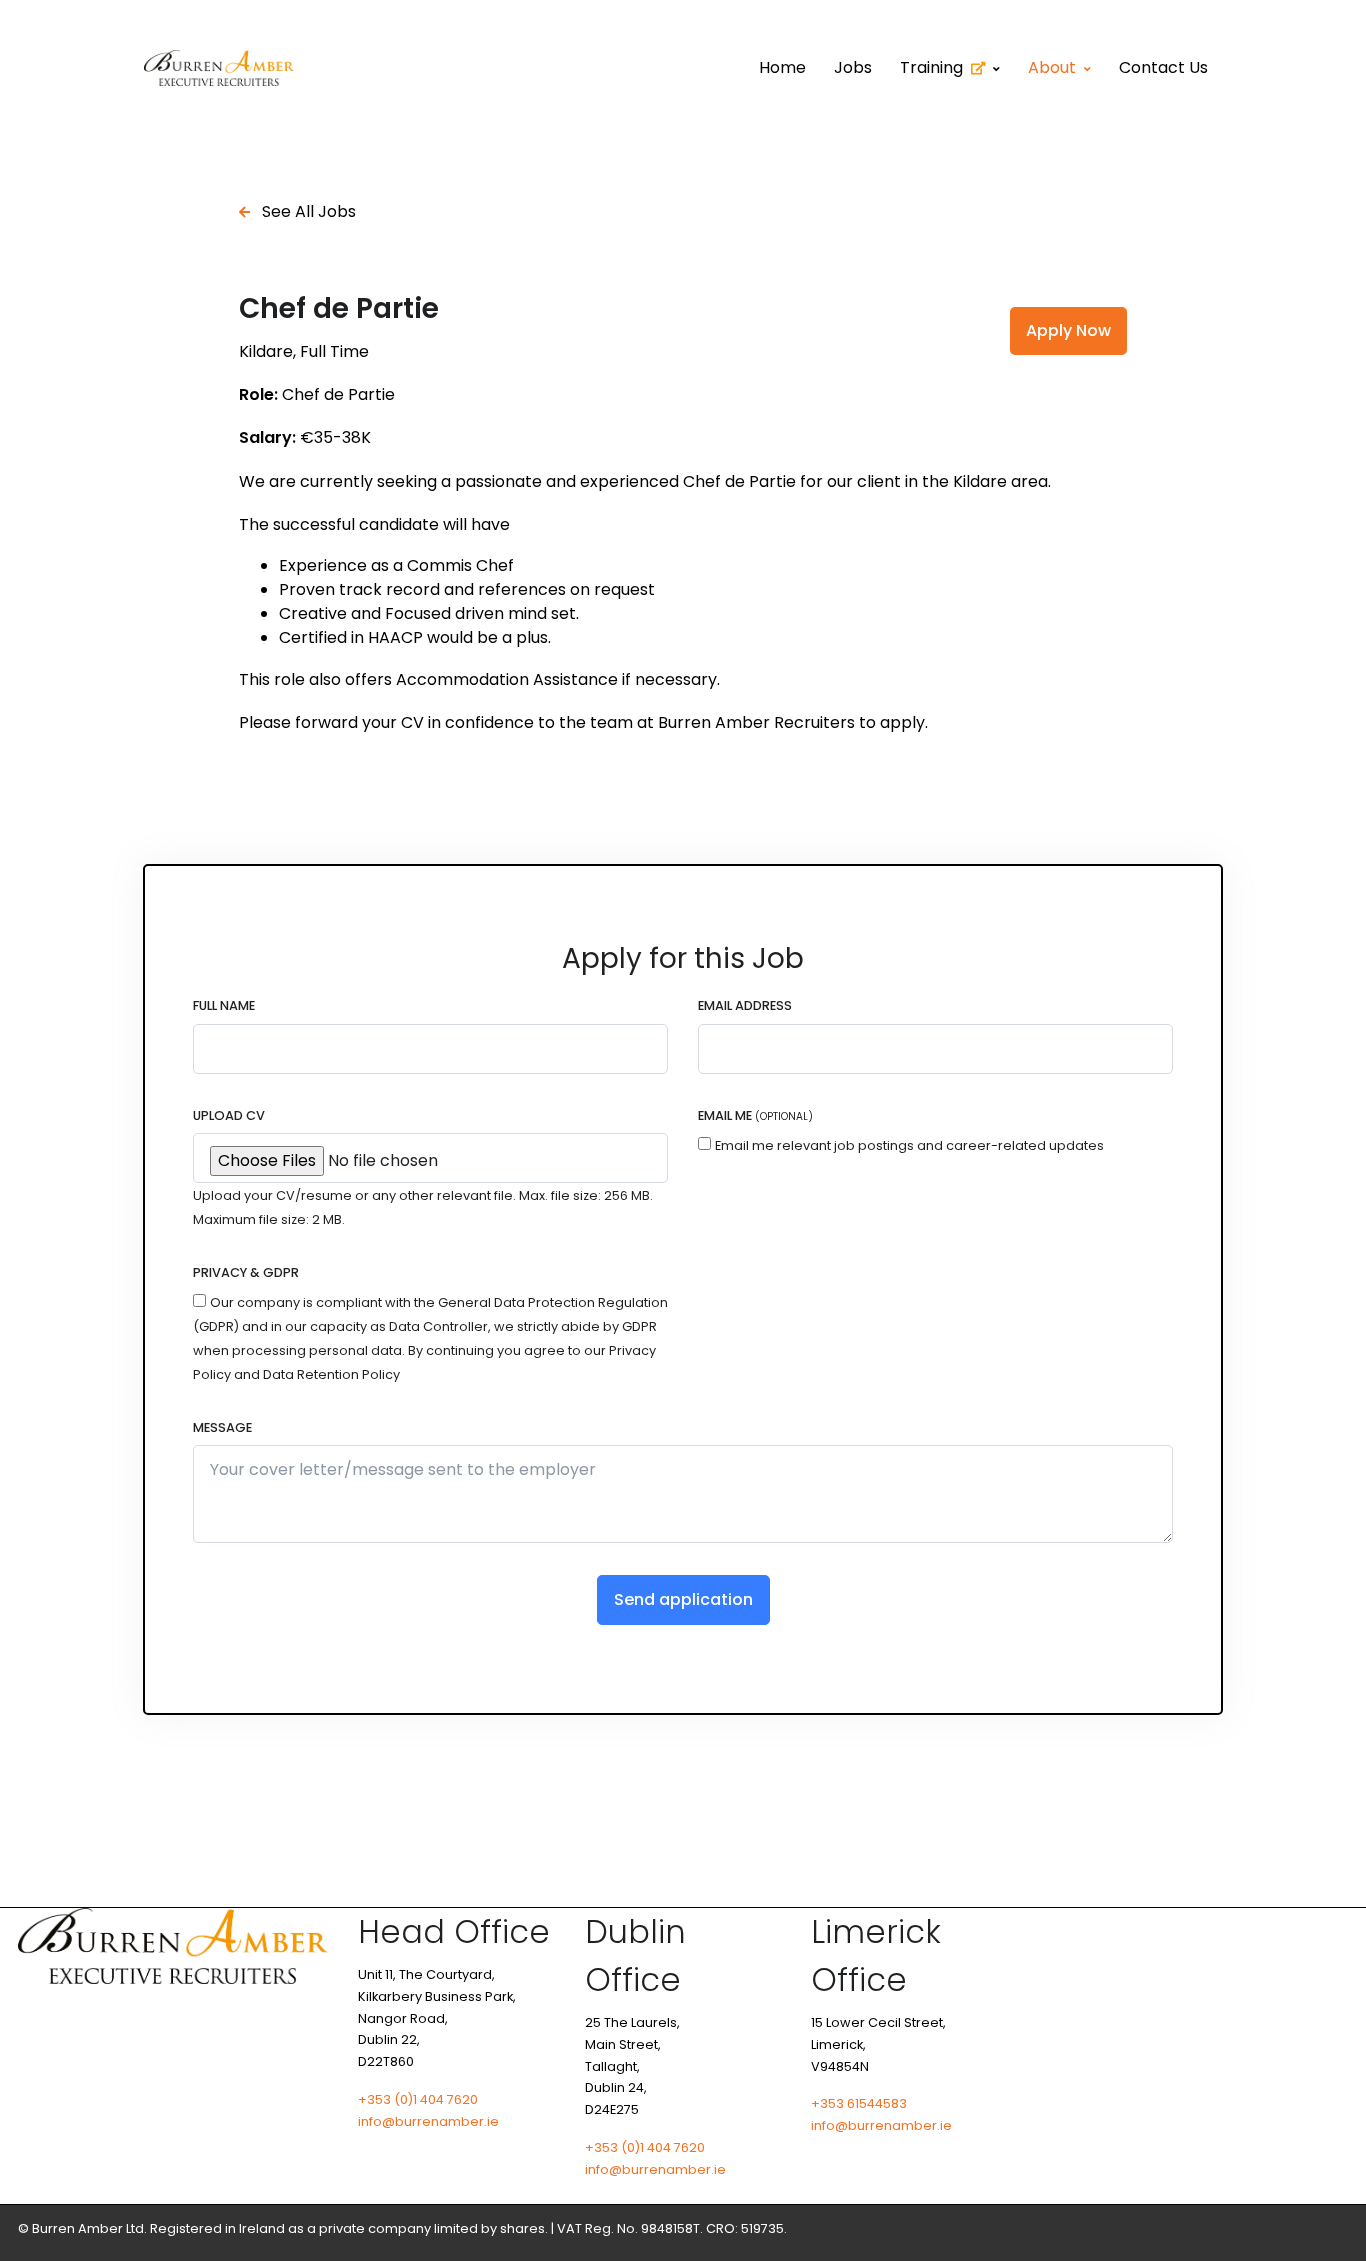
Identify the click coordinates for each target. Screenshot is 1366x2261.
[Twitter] (1332, 2229)
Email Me (755, 1115)
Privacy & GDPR (246, 1272)
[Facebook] (1288, 2229)
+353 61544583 (859, 2103)
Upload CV (229, 1115)
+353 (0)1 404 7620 (418, 2099)
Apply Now (1068, 330)
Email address (745, 1005)
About (1052, 67)
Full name (224, 1005)
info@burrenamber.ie (428, 2121)
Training (931, 67)
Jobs (853, 67)
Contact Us (1163, 67)
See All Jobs (307, 211)
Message (222, 1427)
